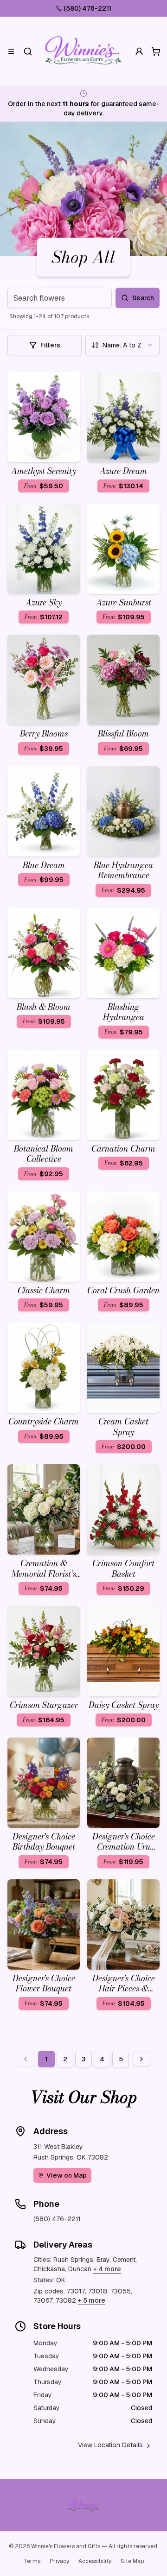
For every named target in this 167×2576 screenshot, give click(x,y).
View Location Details (110, 2445)
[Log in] (139, 51)
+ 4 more (107, 2269)
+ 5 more (92, 2300)
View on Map (67, 2175)
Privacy (59, 2561)
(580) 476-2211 (87, 8)
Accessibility (95, 2561)
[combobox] (122, 345)
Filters (50, 345)
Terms (32, 2561)
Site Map (132, 2561)
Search (143, 298)
